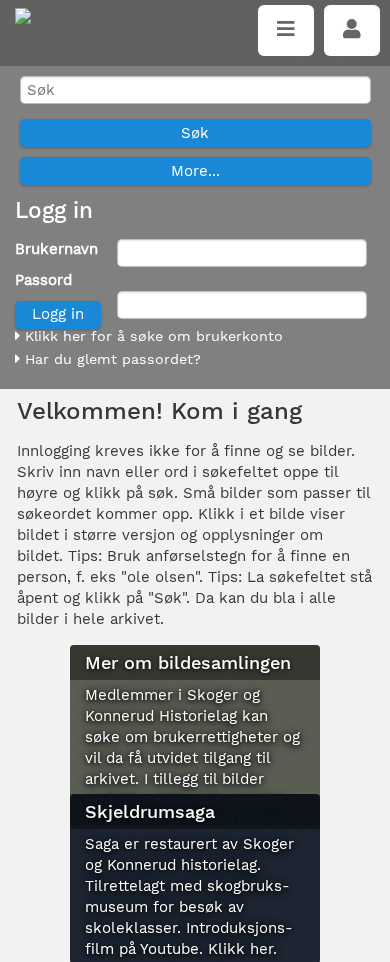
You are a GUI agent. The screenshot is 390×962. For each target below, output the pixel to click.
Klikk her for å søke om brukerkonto (151, 336)
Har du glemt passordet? (110, 359)
